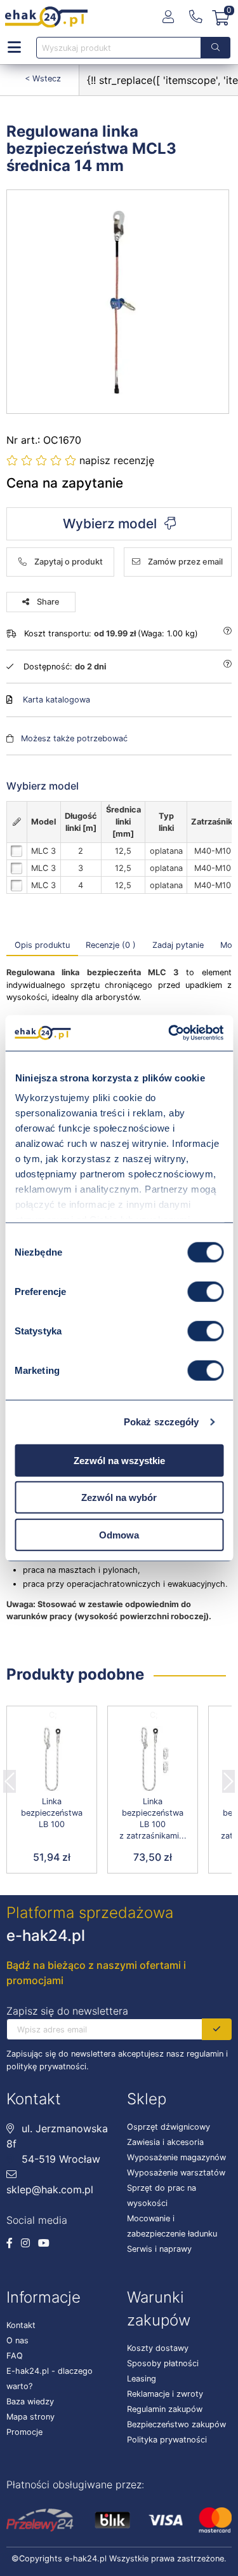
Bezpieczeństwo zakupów (176, 2424)
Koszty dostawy (158, 2348)
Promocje (24, 2432)
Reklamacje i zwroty (165, 2394)
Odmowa (119, 1534)
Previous (10, 1778)
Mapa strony (30, 2417)
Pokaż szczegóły (162, 1422)
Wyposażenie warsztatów (176, 2173)
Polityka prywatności (167, 2440)
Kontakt (21, 2325)
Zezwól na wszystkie (119, 1460)
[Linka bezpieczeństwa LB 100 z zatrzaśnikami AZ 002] (153, 1760)
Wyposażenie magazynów (176, 2157)
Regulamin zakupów (165, 2409)
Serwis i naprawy (159, 2249)
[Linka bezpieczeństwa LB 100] (52, 1760)
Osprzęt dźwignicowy (169, 2127)
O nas (17, 2340)
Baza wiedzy (30, 2401)
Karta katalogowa (56, 700)
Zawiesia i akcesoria (165, 2142)
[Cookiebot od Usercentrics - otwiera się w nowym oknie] (169, 1033)
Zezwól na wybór (119, 1497)
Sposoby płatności (163, 2363)
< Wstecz (43, 79)
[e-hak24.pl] (46, 17)
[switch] (205, 1291)
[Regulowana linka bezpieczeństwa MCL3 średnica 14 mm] (118, 302)
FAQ (15, 2356)
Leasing (142, 2379)
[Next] (228, 1778)
